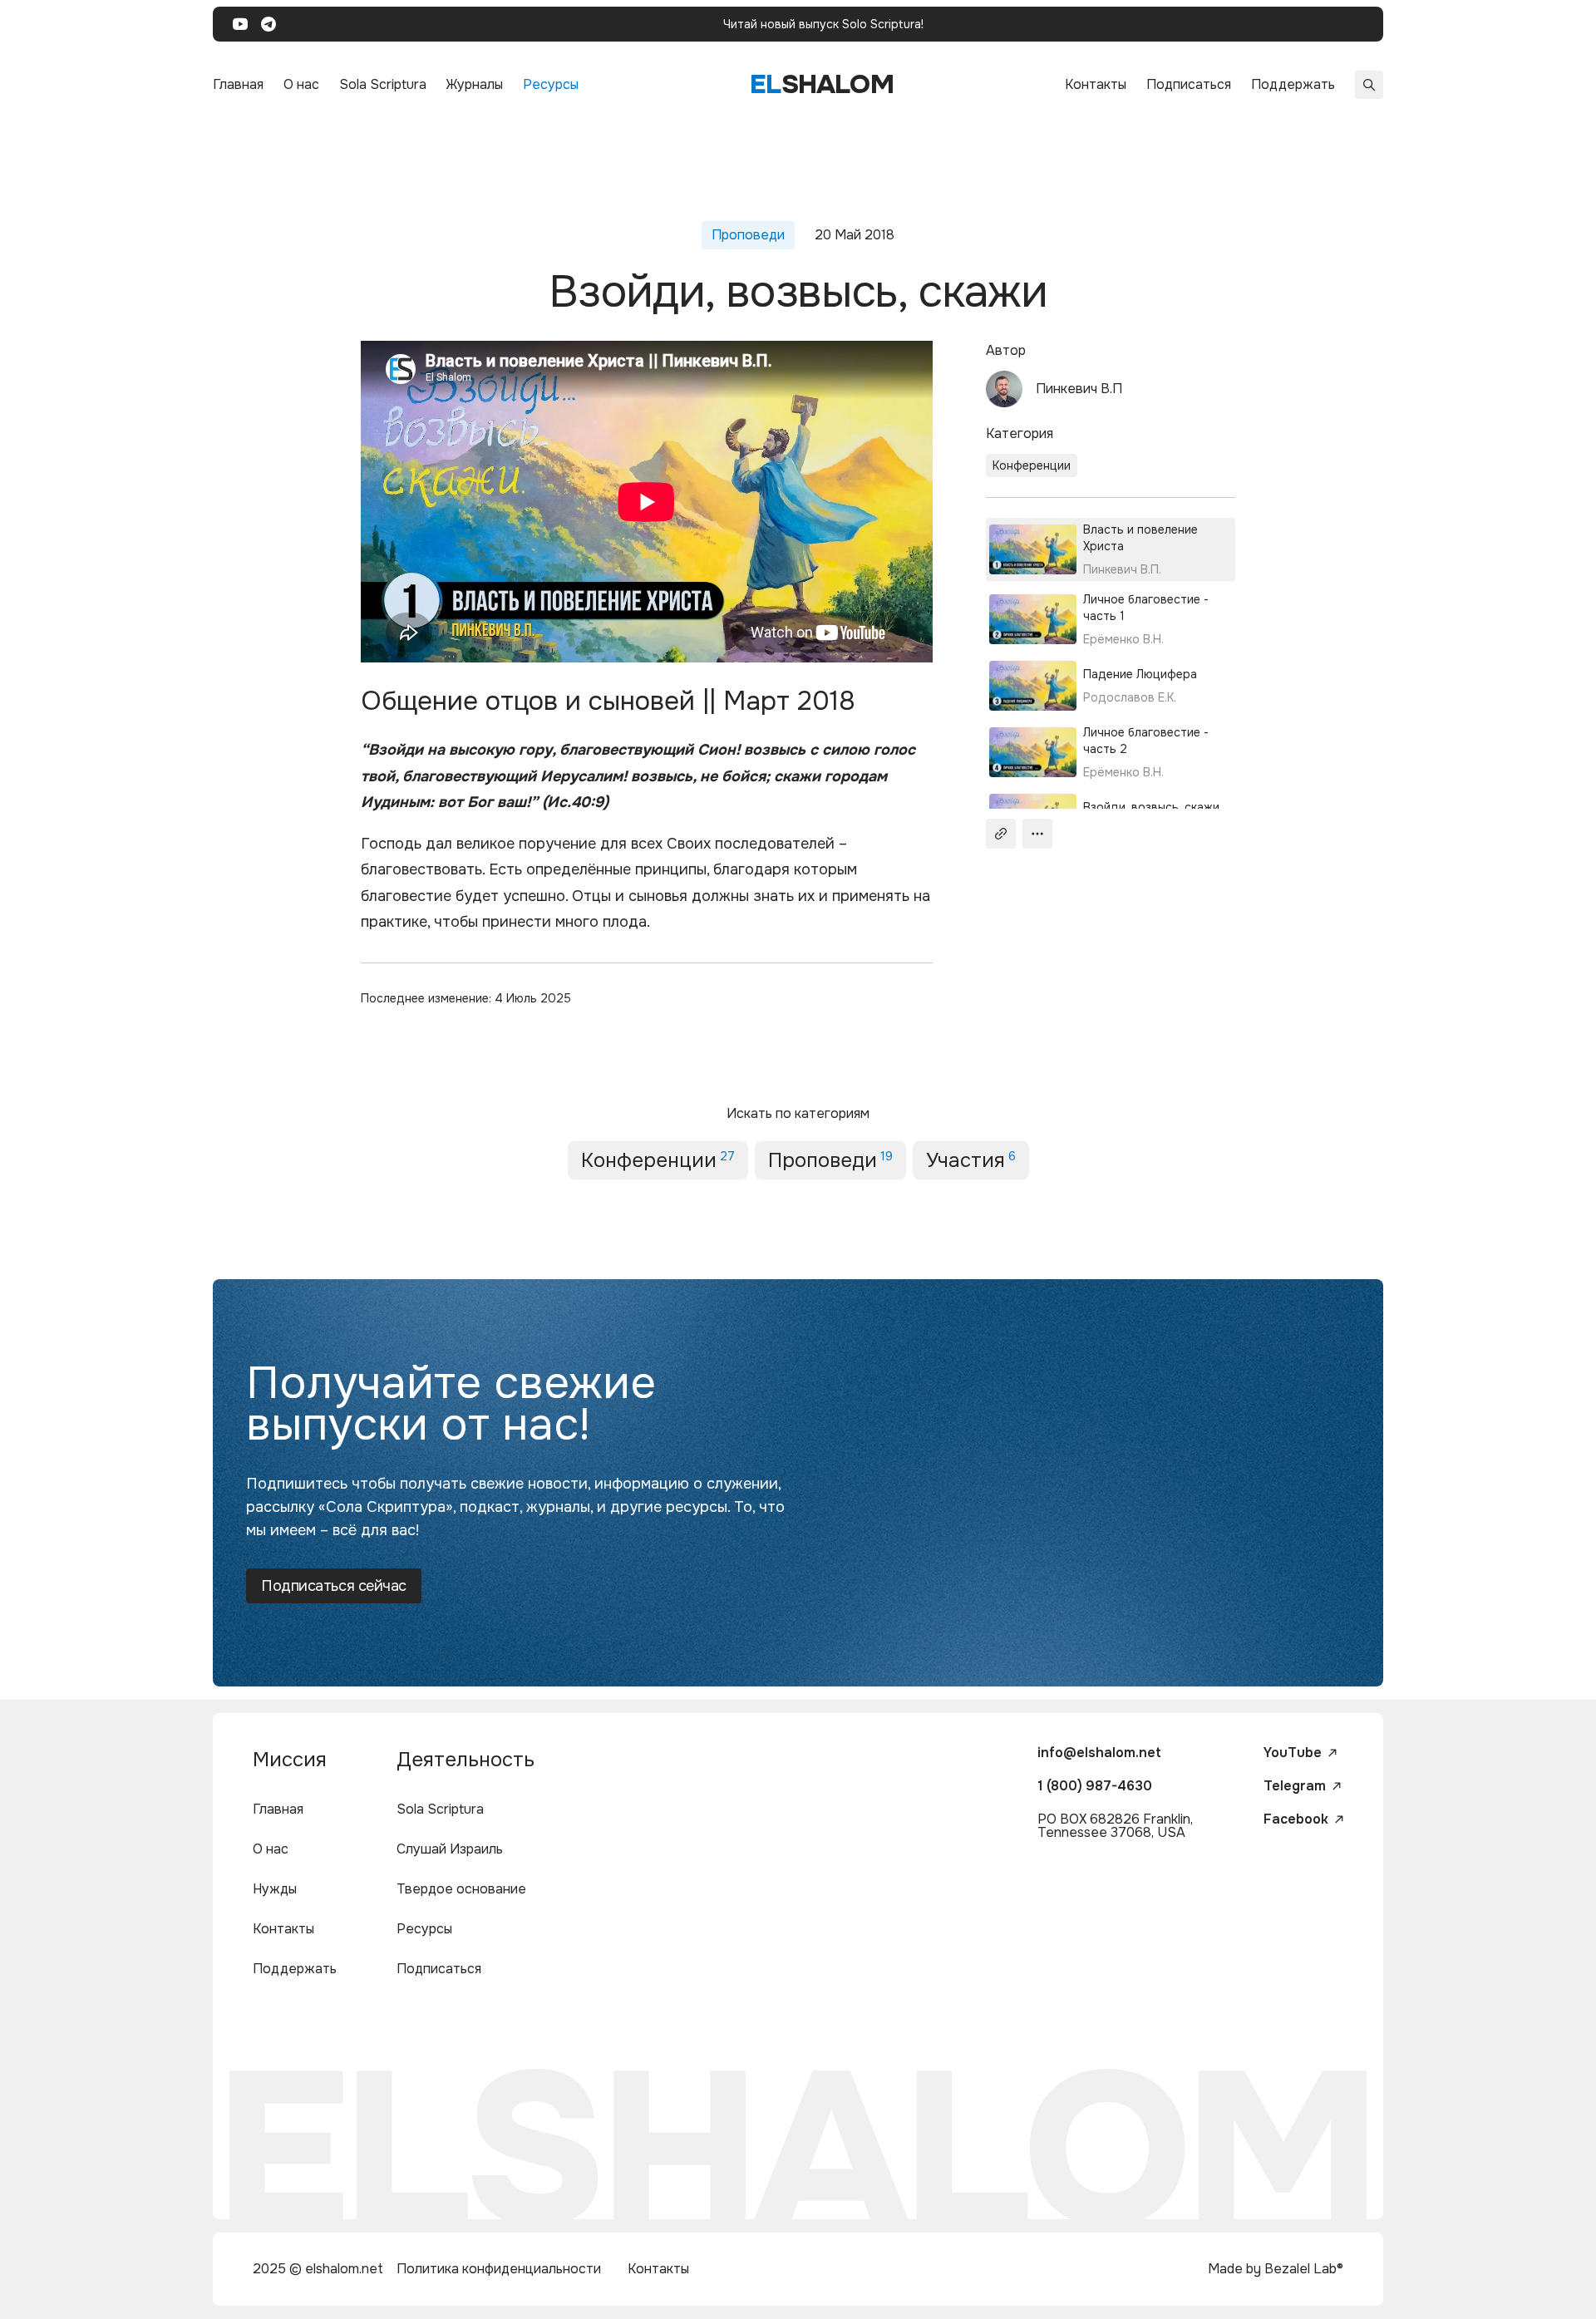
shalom (822, 84)
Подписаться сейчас (334, 1586)
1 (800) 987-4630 (1095, 1786)
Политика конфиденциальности (499, 2269)
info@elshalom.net (1099, 1753)
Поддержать (1293, 84)
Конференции (1032, 465)
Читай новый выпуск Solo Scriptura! (823, 24)
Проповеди (830, 1160)
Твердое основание (461, 1889)
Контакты (1096, 84)
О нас (301, 84)
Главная (238, 84)
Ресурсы (551, 84)
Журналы (475, 84)
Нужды (275, 1889)
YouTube (1293, 1753)
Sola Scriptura (383, 84)
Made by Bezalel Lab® (1276, 2269)
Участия (971, 1160)
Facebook (1296, 1819)
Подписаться (1189, 84)
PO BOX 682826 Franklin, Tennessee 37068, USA (1115, 1826)
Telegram (1295, 1786)
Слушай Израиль (450, 1849)
